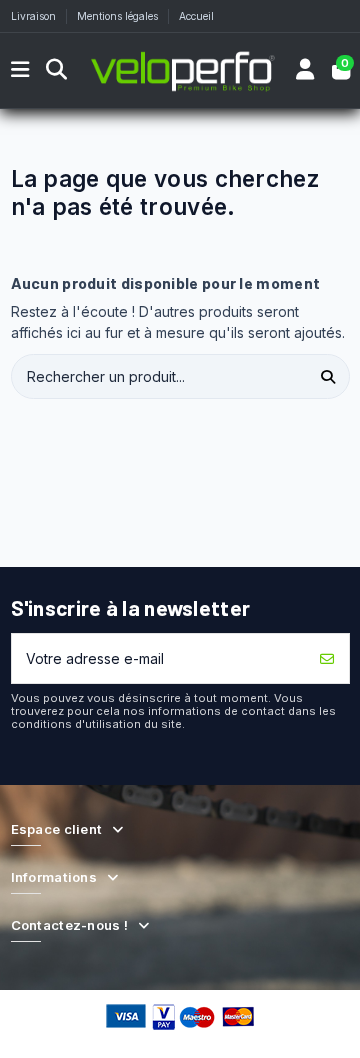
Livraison (35, 16)
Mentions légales (119, 16)
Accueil (196, 16)
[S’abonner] (327, 658)
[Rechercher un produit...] (328, 376)
